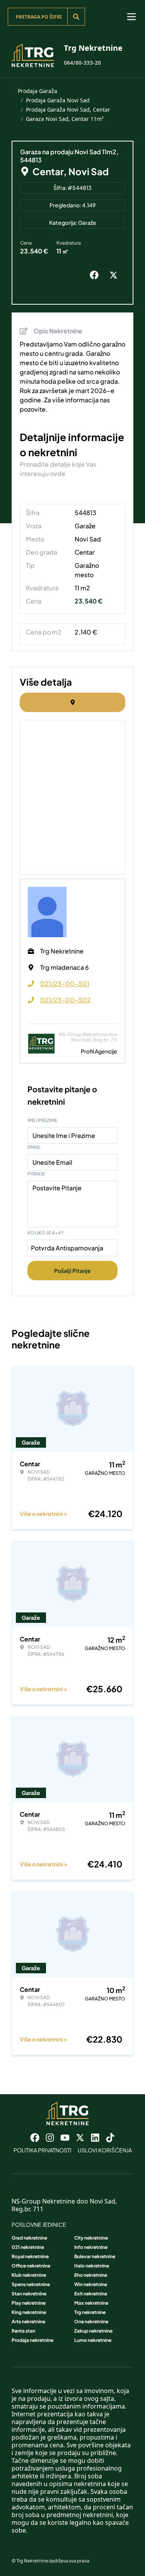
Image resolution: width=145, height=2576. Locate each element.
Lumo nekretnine (93, 2340)
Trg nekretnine (90, 2312)
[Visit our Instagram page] (50, 2138)
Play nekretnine (29, 2303)
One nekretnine (91, 2322)
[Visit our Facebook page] (35, 2138)
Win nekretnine (91, 2284)
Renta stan (23, 2331)
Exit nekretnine (91, 2294)
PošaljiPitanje (72, 1271)
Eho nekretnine (91, 2275)
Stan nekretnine (29, 2294)
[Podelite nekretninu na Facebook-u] (96, 275)
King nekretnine (29, 2312)
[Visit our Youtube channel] (65, 2138)
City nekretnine (91, 2238)
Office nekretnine (31, 2266)
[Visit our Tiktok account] (110, 2138)
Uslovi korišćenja (105, 2150)
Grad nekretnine (29, 2238)
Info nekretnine (91, 2247)
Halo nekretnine (92, 2266)
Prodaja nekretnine (32, 2340)
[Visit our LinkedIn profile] (95, 2138)
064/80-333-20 (82, 63)
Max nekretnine (91, 2303)
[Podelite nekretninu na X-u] (115, 275)
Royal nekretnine (30, 2256)
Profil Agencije (99, 1051)
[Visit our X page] (80, 2138)
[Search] (76, 17)
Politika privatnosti (43, 2150)
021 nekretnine (28, 2247)
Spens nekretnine (31, 2284)
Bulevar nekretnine (95, 2256)
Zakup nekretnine (93, 2331)
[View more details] (72, 702)
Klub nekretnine (29, 2275)
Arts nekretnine (28, 2322)
